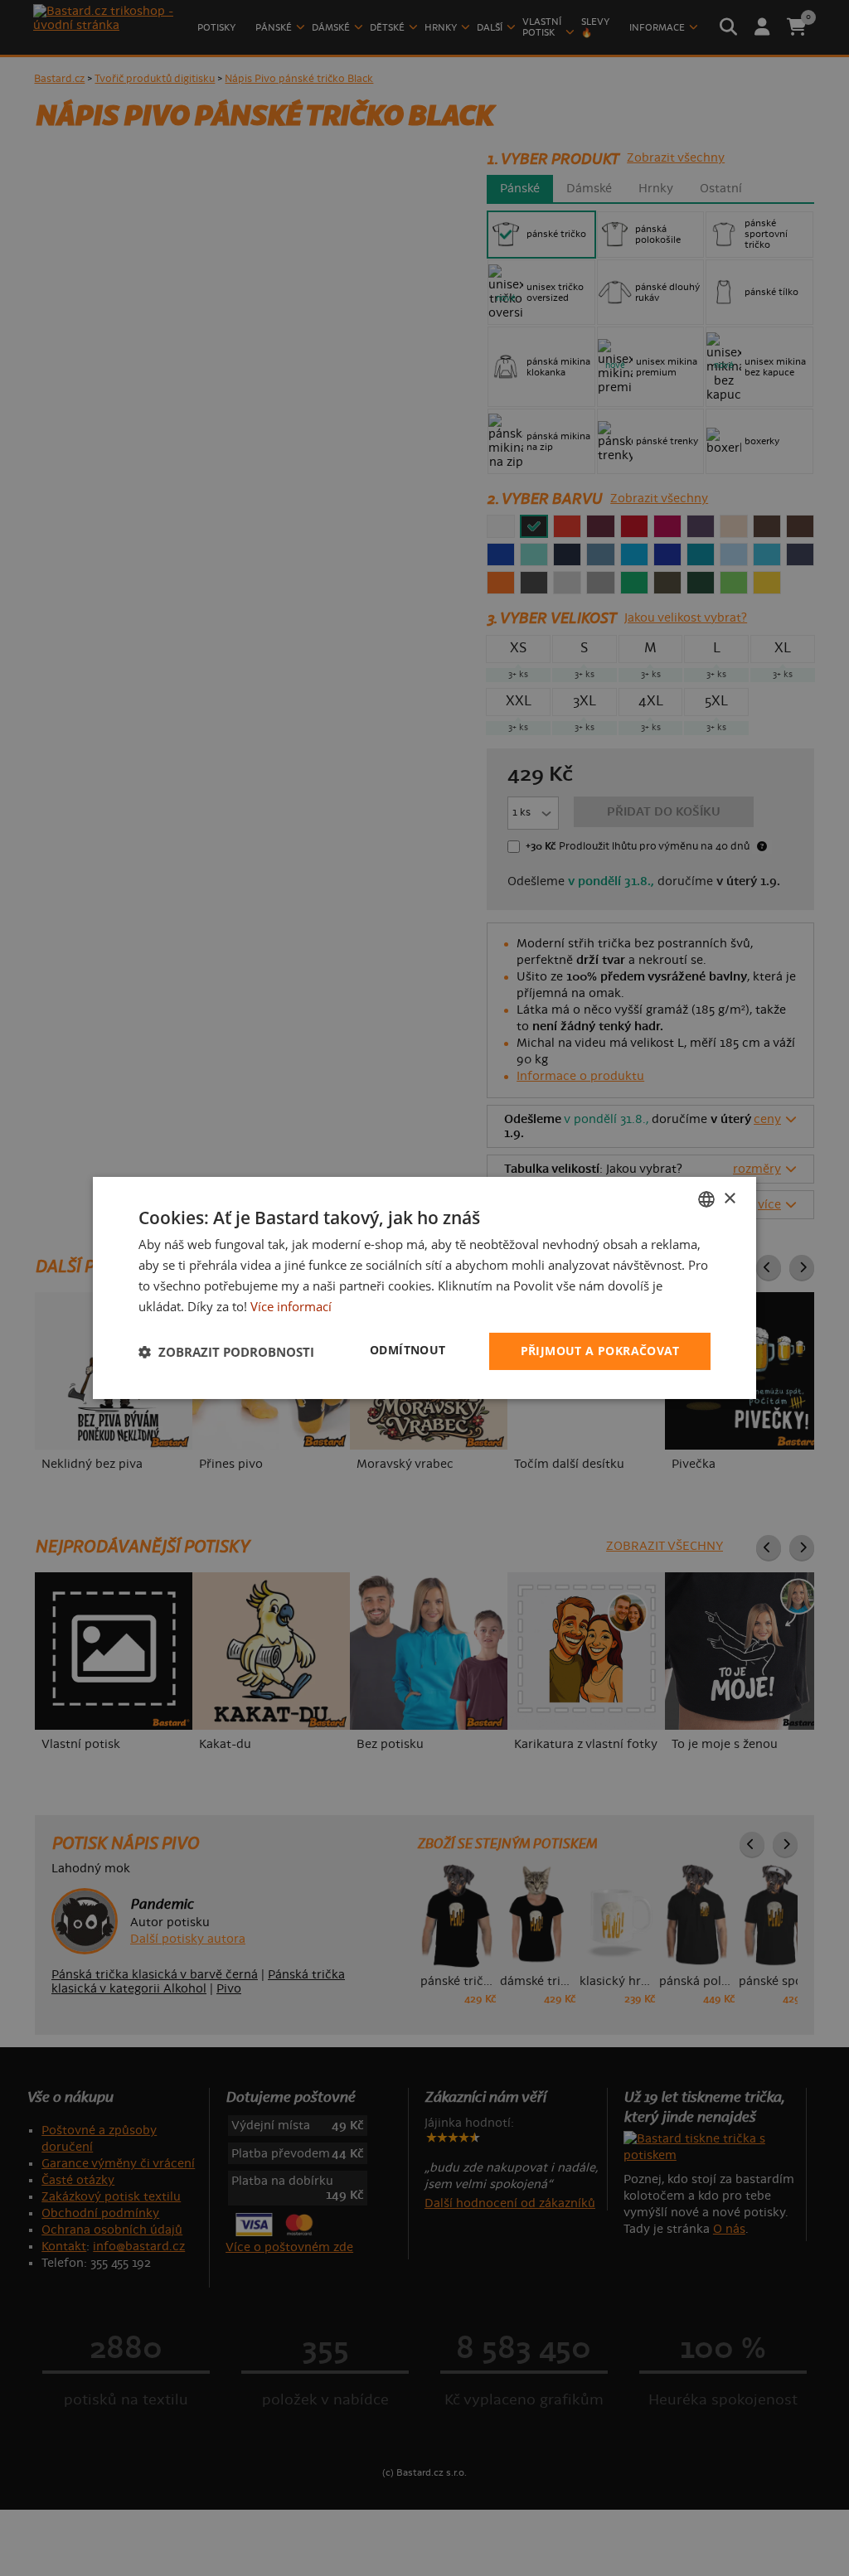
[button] (226, 1352)
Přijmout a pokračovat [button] (600, 1351)
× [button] (729, 1198)
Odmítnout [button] (408, 1350)
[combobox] (706, 1199)
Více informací (291, 1306)
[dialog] (424, 1288)
